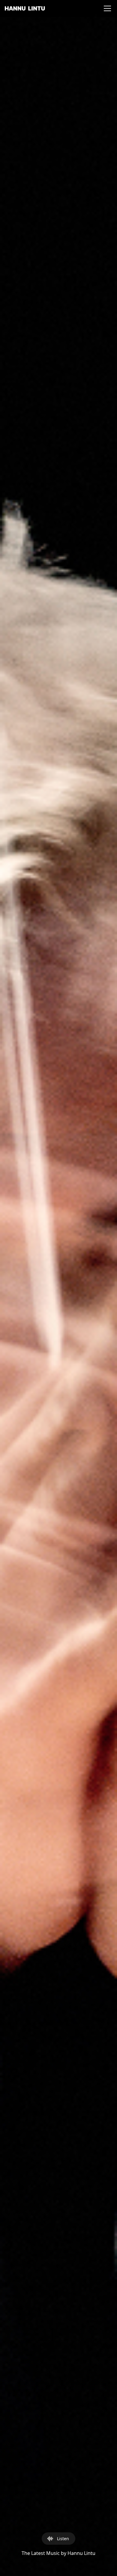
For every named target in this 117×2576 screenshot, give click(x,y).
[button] (106, 8)
